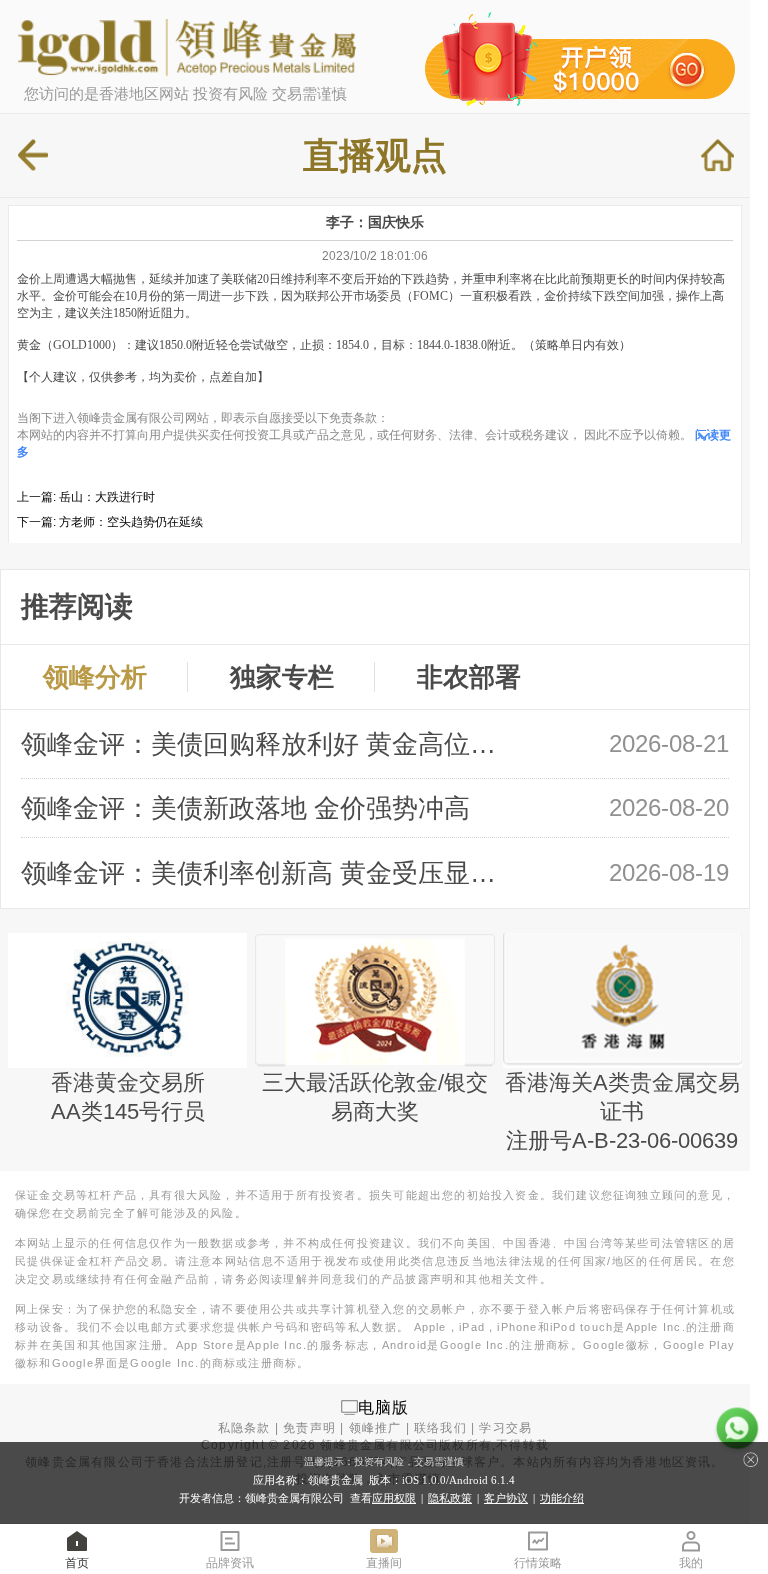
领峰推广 (375, 1428)
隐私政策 (450, 1498)
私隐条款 (244, 1428)
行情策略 (538, 1563)
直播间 (384, 1563)
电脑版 (384, 1406)
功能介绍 (562, 1498)
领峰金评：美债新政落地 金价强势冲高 (245, 808)
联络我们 (440, 1428)
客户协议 (506, 1498)
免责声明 (309, 1428)
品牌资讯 (230, 1563)
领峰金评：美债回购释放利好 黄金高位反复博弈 (269, 744)
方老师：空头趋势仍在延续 (131, 522)
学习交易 (505, 1428)
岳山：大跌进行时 (107, 497)
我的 (691, 1563)
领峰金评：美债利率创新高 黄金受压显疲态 (269, 873)
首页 (77, 1563)
